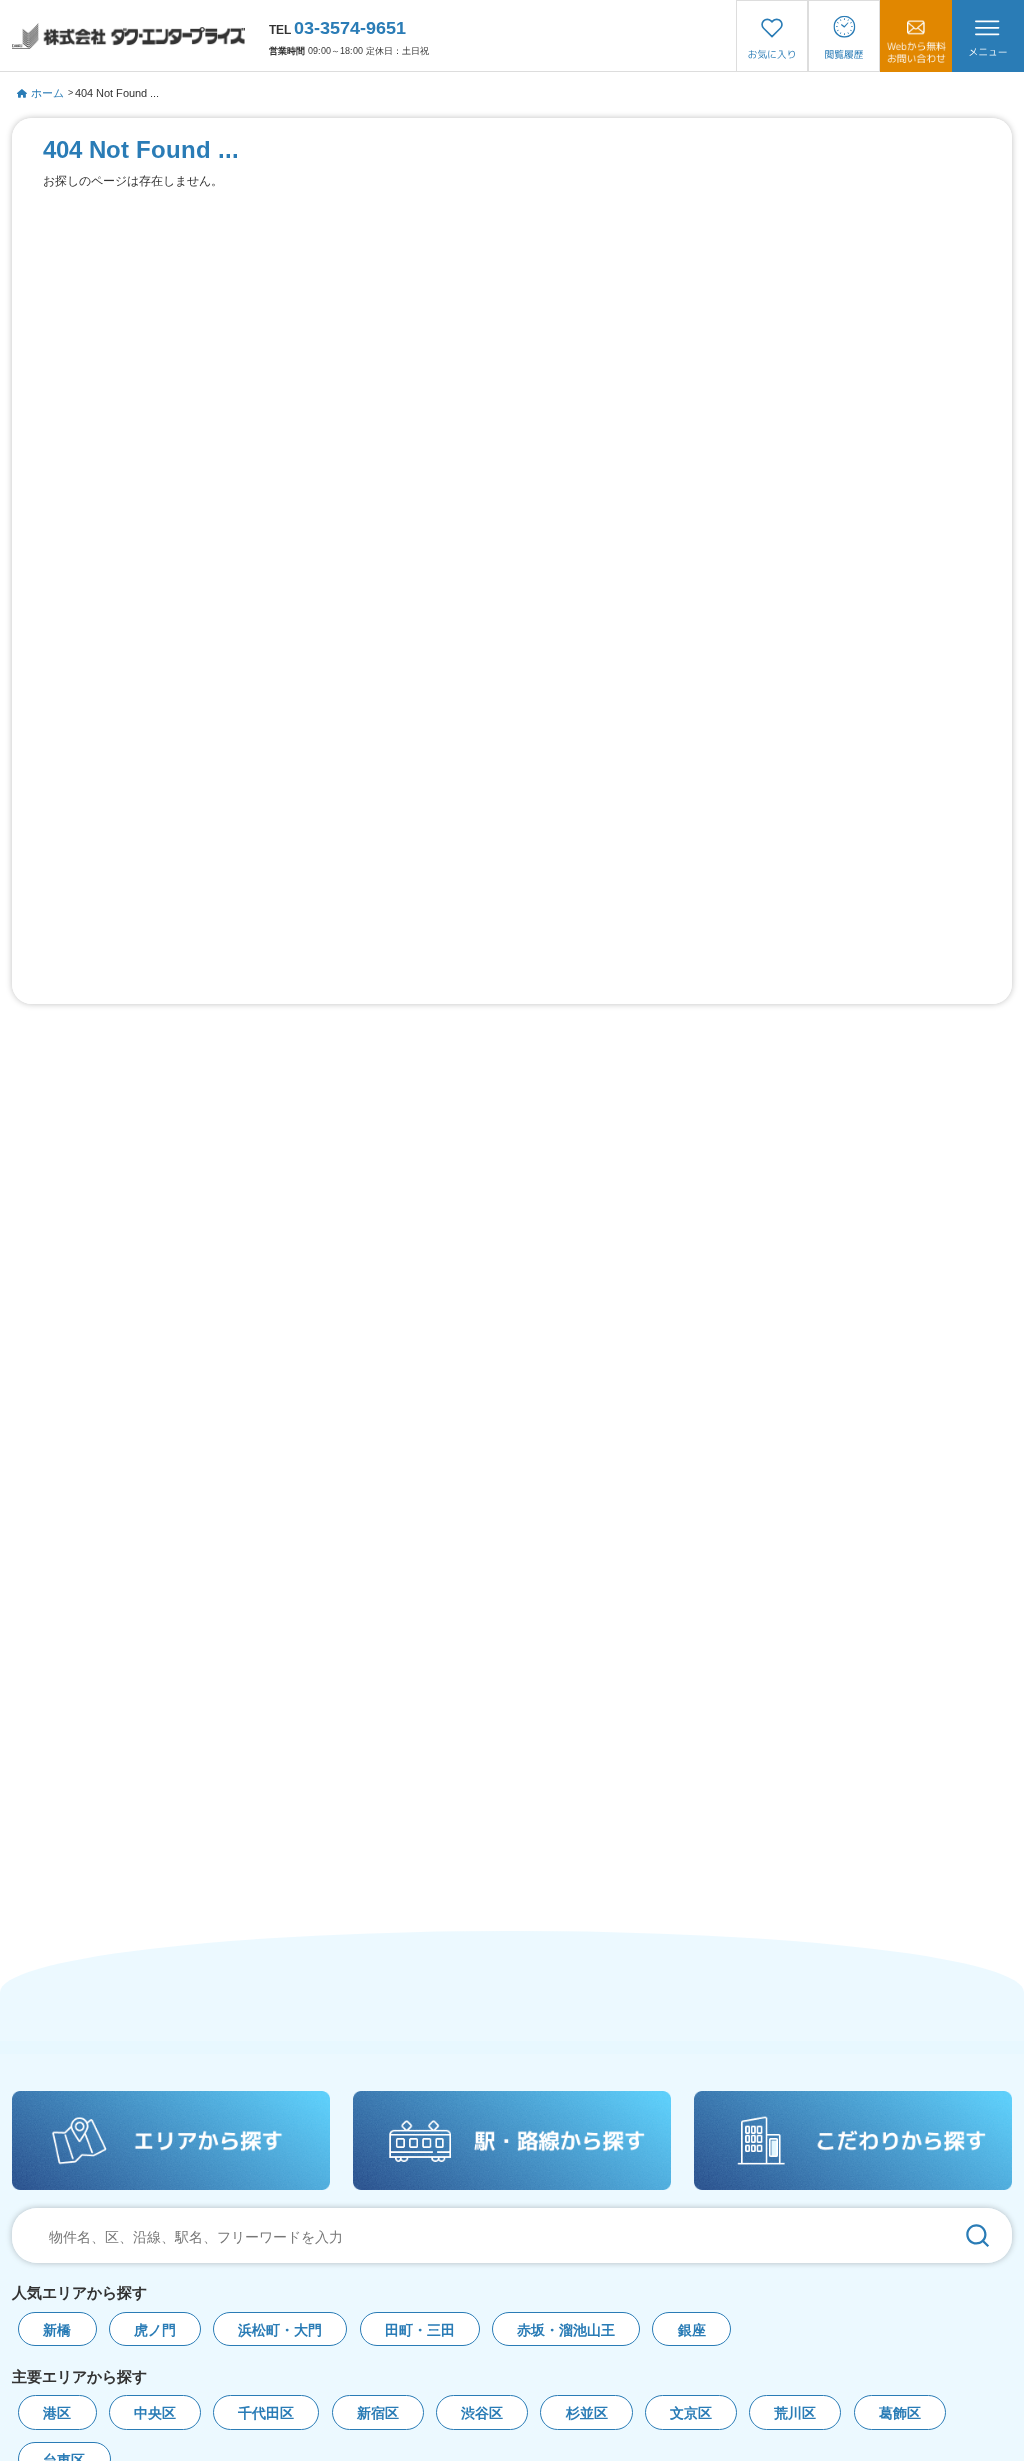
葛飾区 (900, 2413)
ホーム (47, 93)
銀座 (692, 2330)
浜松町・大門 (280, 2330)
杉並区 (587, 2413)
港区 (57, 2413)
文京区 (691, 2413)
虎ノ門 (155, 2330)
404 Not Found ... (117, 93)
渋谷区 (482, 2413)
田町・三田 (420, 2330)
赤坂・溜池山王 (566, 2330)
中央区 (155, 2413)
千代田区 (266, 2413)
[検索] (977, 2235)
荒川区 (795, 2413)
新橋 (57, 2330)
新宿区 (378, 2413)
